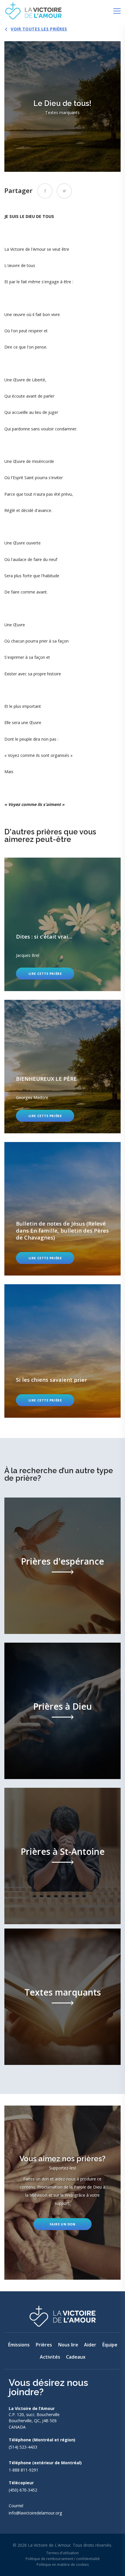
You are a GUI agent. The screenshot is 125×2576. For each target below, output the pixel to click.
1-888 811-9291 (24, 2470)
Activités (50, 2357)
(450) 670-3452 (23, 2490)
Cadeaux (76, 2357)
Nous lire (68, 2345)
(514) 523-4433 (23, 2447)
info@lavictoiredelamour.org (35, 2513)
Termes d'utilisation (63, 2553)
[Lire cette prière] (63, 924)
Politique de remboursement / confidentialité (63, 2559)
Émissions (19, 2345)
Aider (90, 2345)
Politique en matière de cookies (63, 2565)
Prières (44, 2345)
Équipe (110, 2345)
